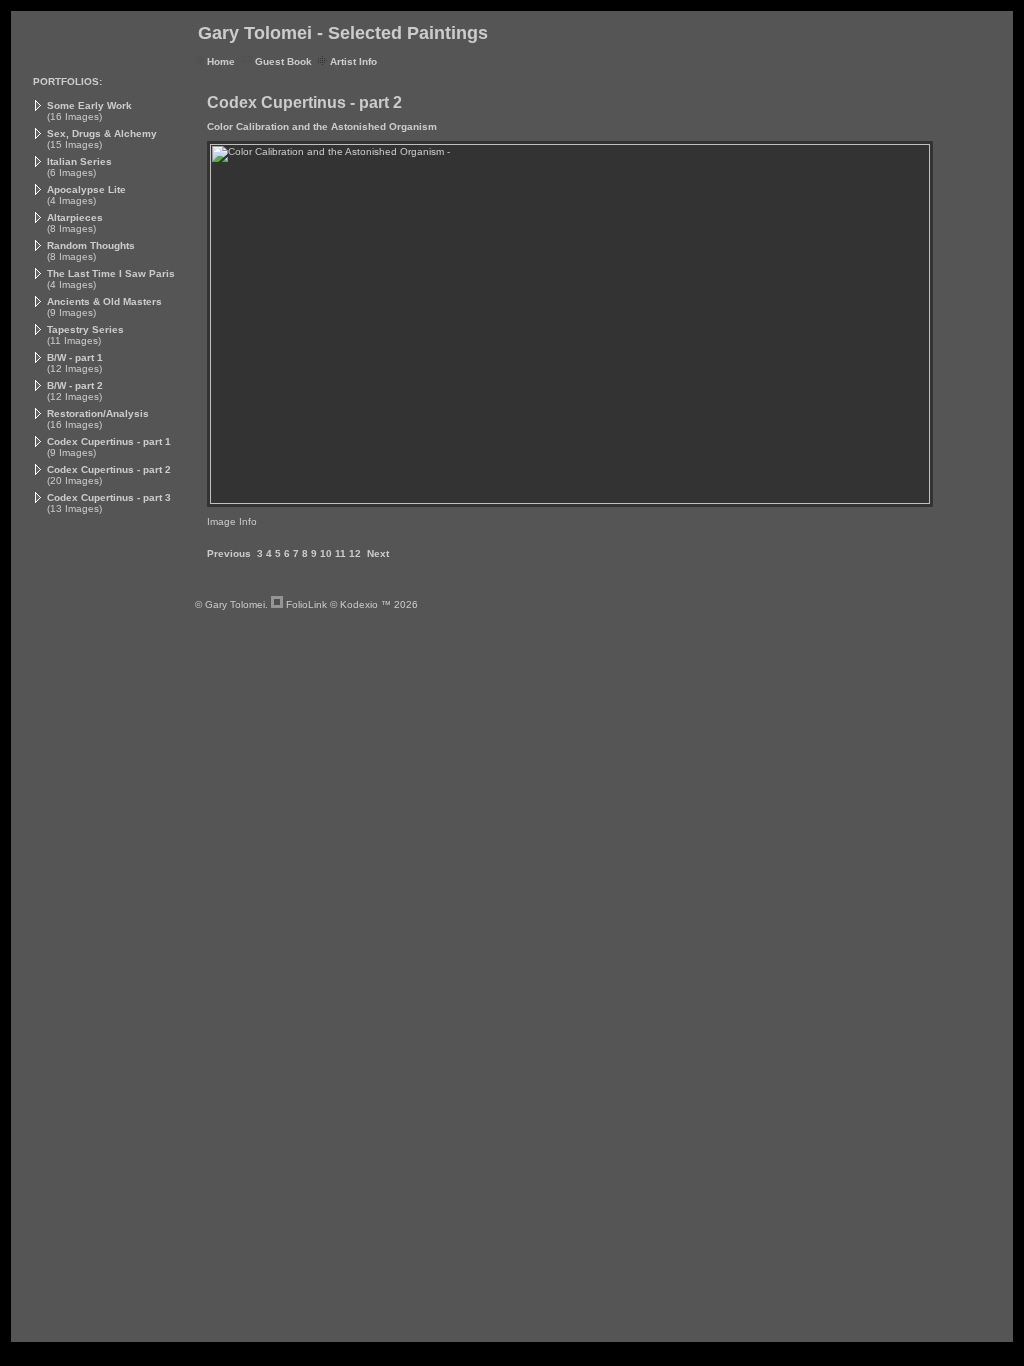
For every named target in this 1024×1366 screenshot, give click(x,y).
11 (340, 553)
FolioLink (306, 604)
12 (355, 553)
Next (378, 553)
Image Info (232, 521)
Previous (229, 553)
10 (326, 553)
